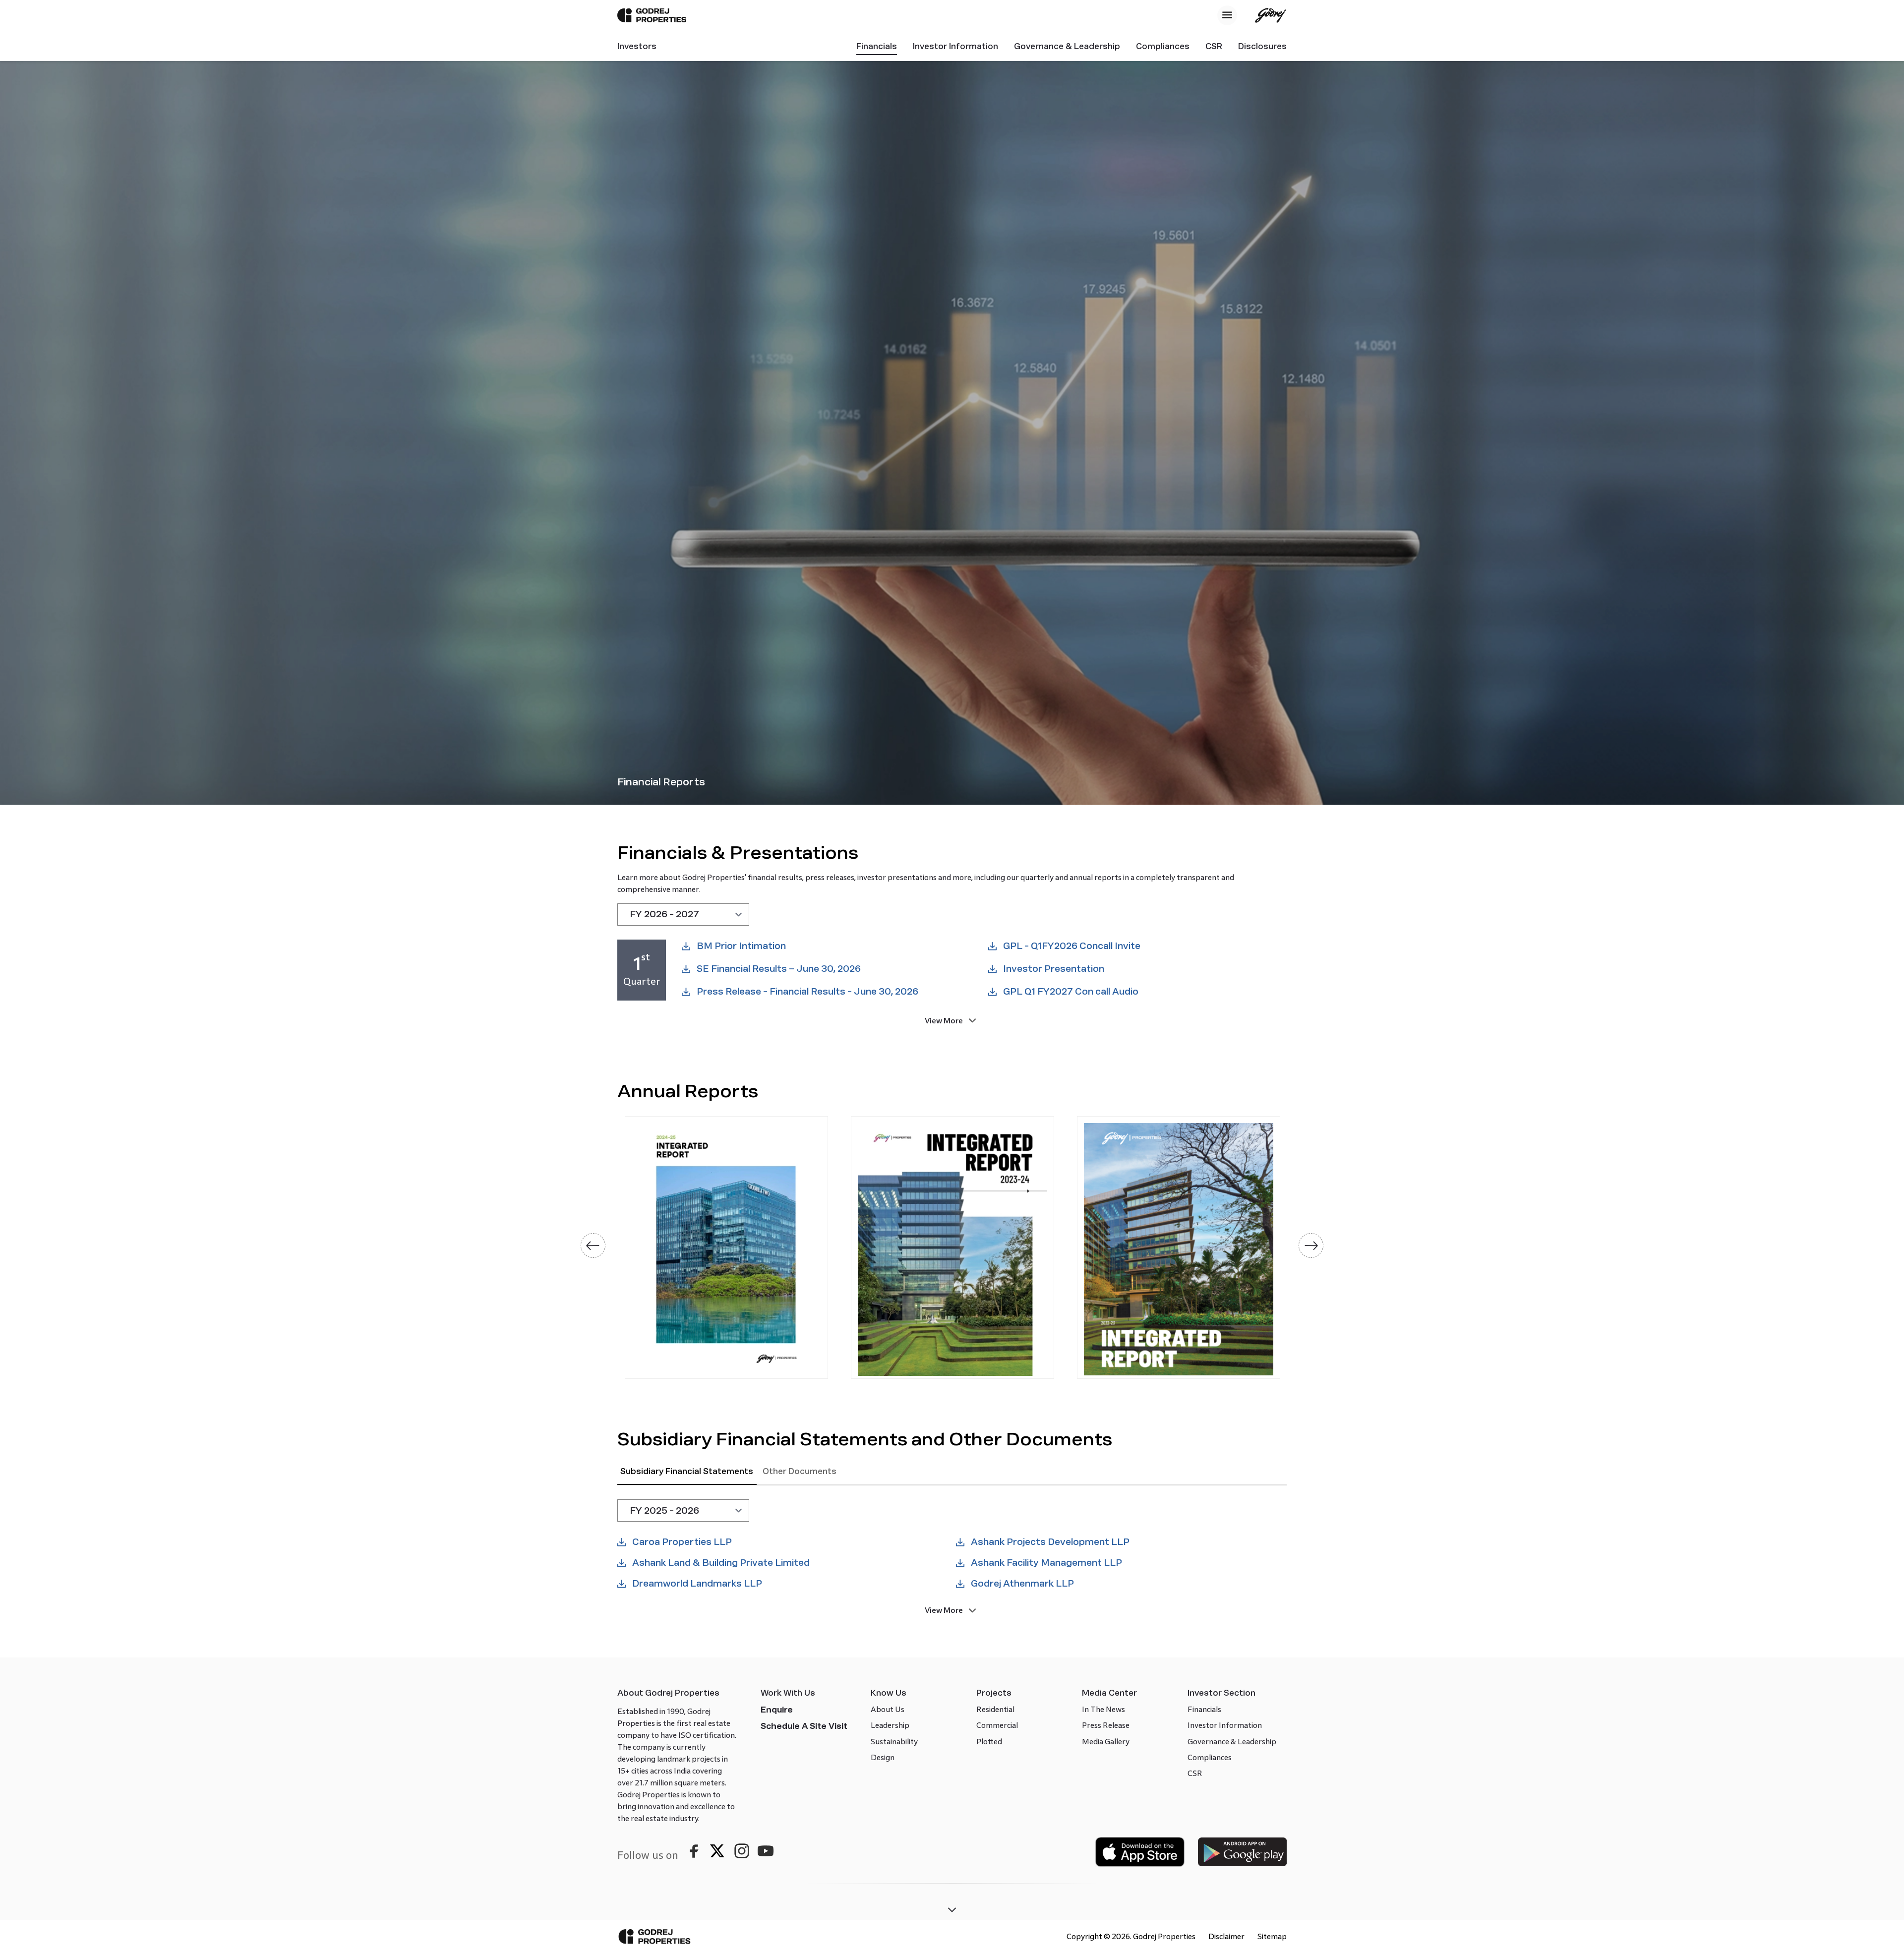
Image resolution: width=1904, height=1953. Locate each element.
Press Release (1106, 1725)
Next (1311, 1245)
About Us (888, 1709)
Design (883, 1757)
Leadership (890, 1725)
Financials (877, 46)
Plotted (989, 1742)
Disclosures (1262, 46)
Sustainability (894, 1742)
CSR (1214, 46)
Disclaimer (1226, 1936)
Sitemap (1272, 1936)
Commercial (997, 1725)
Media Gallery (1106, 1742)
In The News (1103, 1709)
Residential (995, 1709)
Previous (593, 1245)
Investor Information (955, 46)
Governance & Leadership (1067, 46)
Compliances (1163, 46)
